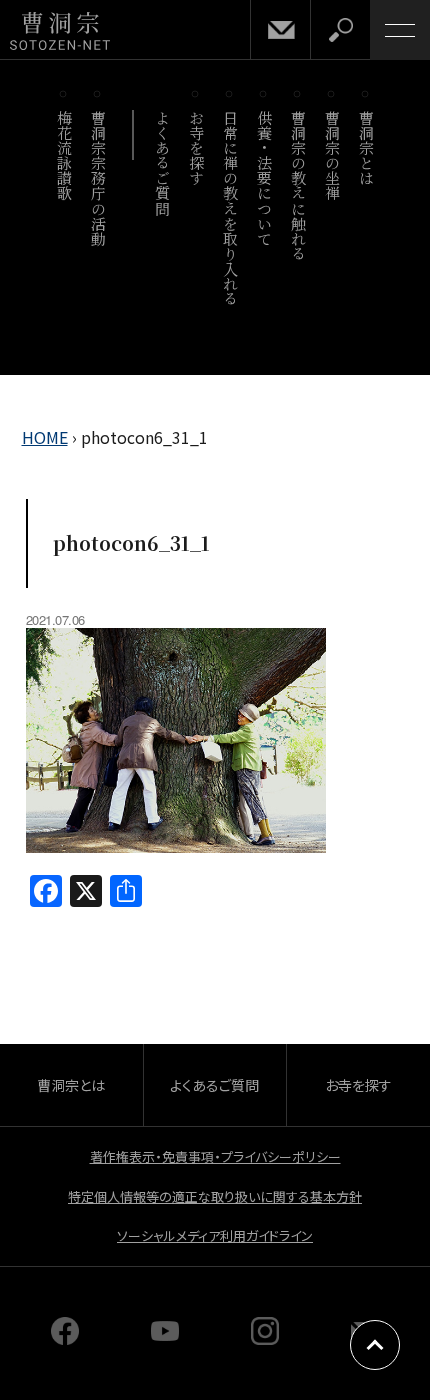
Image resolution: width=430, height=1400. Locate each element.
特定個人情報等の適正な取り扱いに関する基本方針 (215, 1196)
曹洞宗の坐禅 (332, 155)
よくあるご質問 (162, 163)
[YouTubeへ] (165, 1338)
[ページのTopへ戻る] (375, 1345)
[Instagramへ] (265, 1338)
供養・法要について (264, 178)
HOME (45, 437)
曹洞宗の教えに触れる (298, 185)
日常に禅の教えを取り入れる (230, 208)
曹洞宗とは (366, 148)
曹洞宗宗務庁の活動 (98, 178)
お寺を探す (196, 148)
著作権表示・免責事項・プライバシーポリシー (215, 1156)
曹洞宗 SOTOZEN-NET (60, 31)
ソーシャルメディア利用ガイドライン (215, 1235)
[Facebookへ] (65, 1338)
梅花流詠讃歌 (64, 155)
